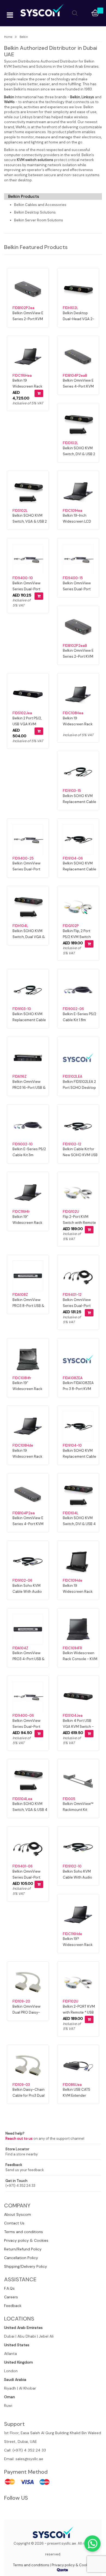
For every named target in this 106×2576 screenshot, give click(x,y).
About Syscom (18, 2214)
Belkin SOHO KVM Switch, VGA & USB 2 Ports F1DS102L (30, 521)
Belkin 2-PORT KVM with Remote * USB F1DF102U (79, 2012)
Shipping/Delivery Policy (26, 2266)
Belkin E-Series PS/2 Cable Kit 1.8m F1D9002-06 (79, 1020)
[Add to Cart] (39, 393)
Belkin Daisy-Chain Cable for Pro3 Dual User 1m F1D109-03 (29, 2095)
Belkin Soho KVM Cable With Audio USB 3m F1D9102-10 (79, 1877)
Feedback (13, 2306)
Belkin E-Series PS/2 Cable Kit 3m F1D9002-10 (29, 1155)
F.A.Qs (9, 2288)
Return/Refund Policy (23, 2249)
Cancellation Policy (21, 2258)
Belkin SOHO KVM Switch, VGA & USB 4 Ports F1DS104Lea (30, 1810)
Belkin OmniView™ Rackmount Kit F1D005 (78, 1810)
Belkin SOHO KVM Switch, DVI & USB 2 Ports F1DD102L (79, 454)
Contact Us (14, 2223)
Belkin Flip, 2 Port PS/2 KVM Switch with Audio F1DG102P (80, 937)
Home (8, 37)
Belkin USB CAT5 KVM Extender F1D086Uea (77, 2095)
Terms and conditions (24, 2232)
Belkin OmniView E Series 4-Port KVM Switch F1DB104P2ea (30, 1524)
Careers (11, 2297)
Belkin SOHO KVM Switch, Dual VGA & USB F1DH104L (29, 937)
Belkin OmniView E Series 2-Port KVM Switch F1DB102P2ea (29, 319)
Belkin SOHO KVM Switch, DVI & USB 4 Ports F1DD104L (79, 1524)
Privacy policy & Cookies (26, 2240)
